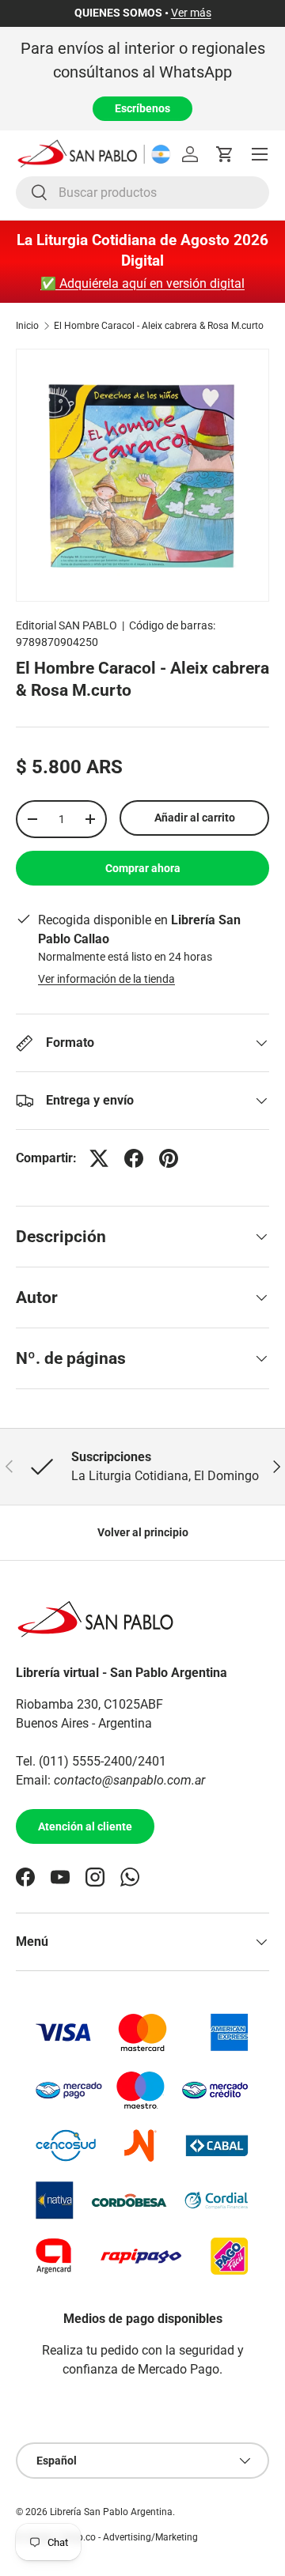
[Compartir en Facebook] (134, 1158)
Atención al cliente (85, 1826)
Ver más (191, 13)
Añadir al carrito (195, 818)
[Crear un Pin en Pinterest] (169, 1158)
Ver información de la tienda (106, 979)
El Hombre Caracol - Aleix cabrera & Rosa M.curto (159, 326)
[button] (225, 154)
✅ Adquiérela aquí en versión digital (142, 283)
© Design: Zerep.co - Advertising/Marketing (107, 2537)
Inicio (27, 326)
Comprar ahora (143, 868)
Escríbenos (142, 108)
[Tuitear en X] (99, 1158)
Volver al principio (143, 1532)
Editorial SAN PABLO (66, 625)
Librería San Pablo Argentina (111, 2512)
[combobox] (142, 193)
